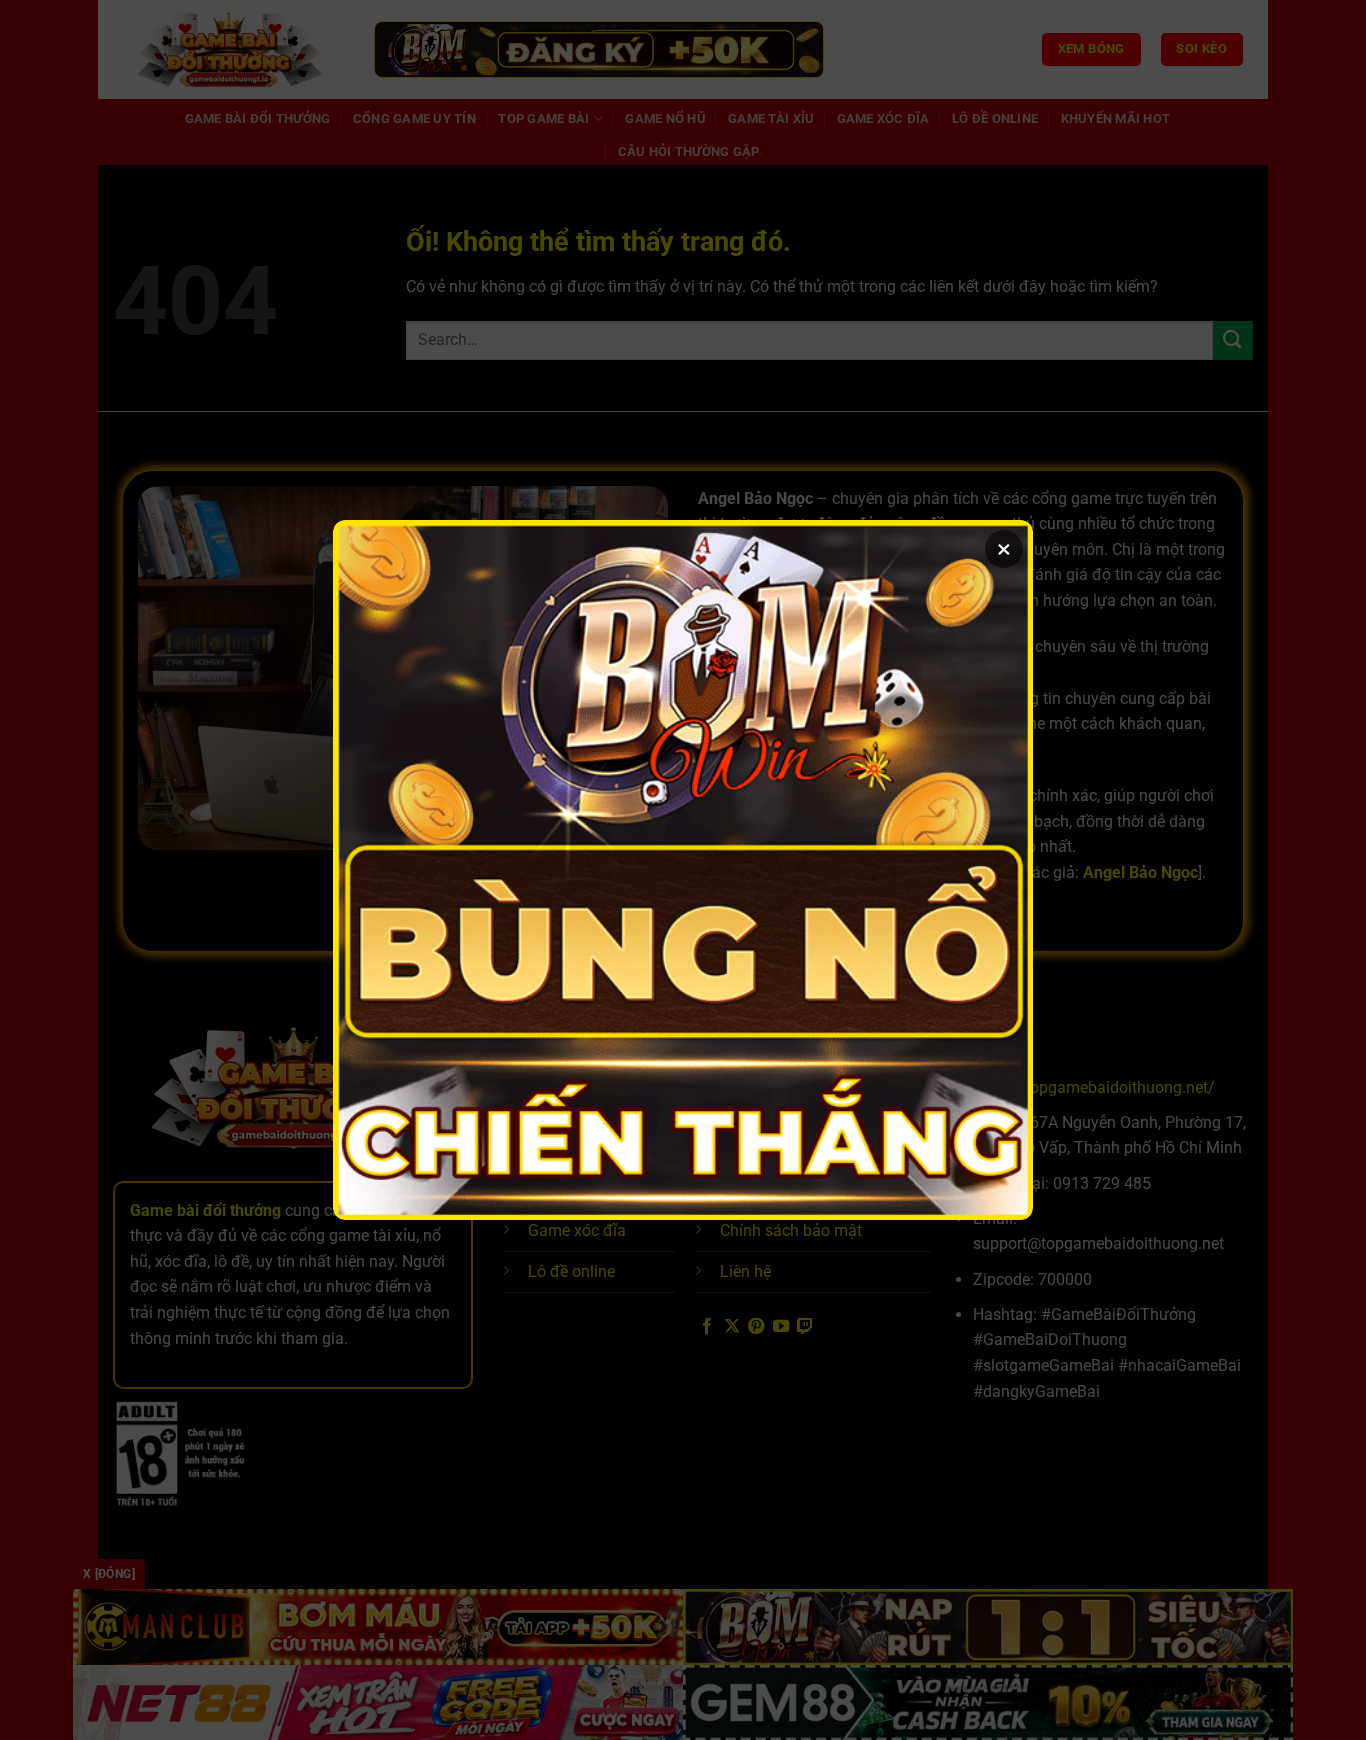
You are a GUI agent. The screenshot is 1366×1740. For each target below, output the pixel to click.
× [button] (1004, 549)
